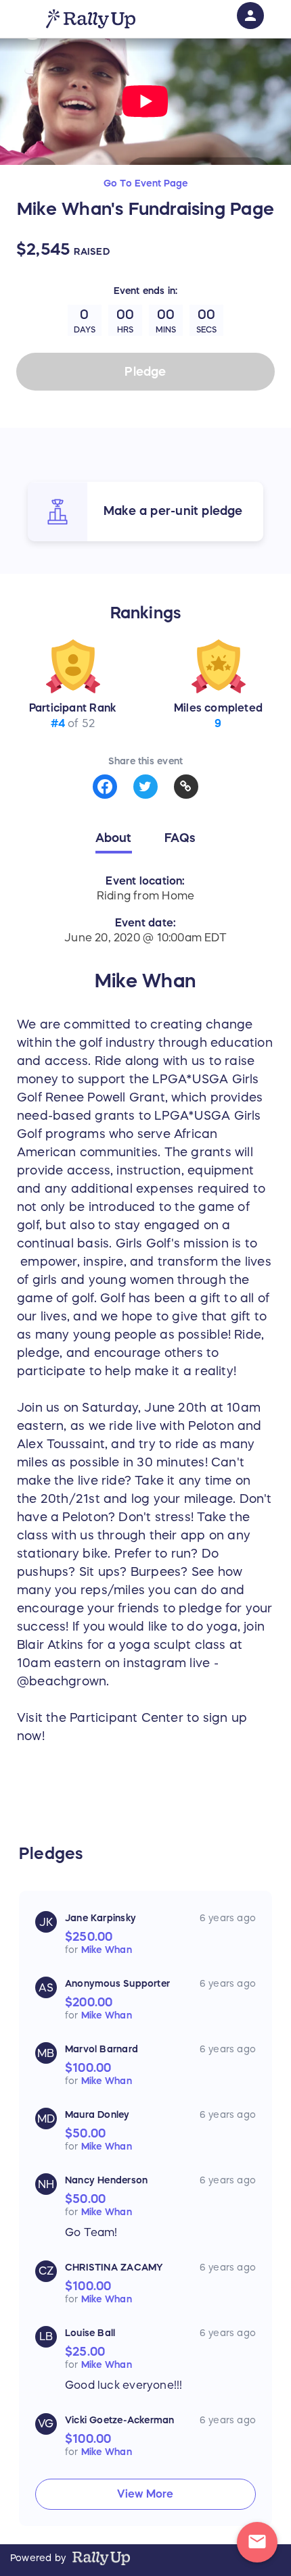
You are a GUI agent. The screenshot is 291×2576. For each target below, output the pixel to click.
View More (145, 2494)
